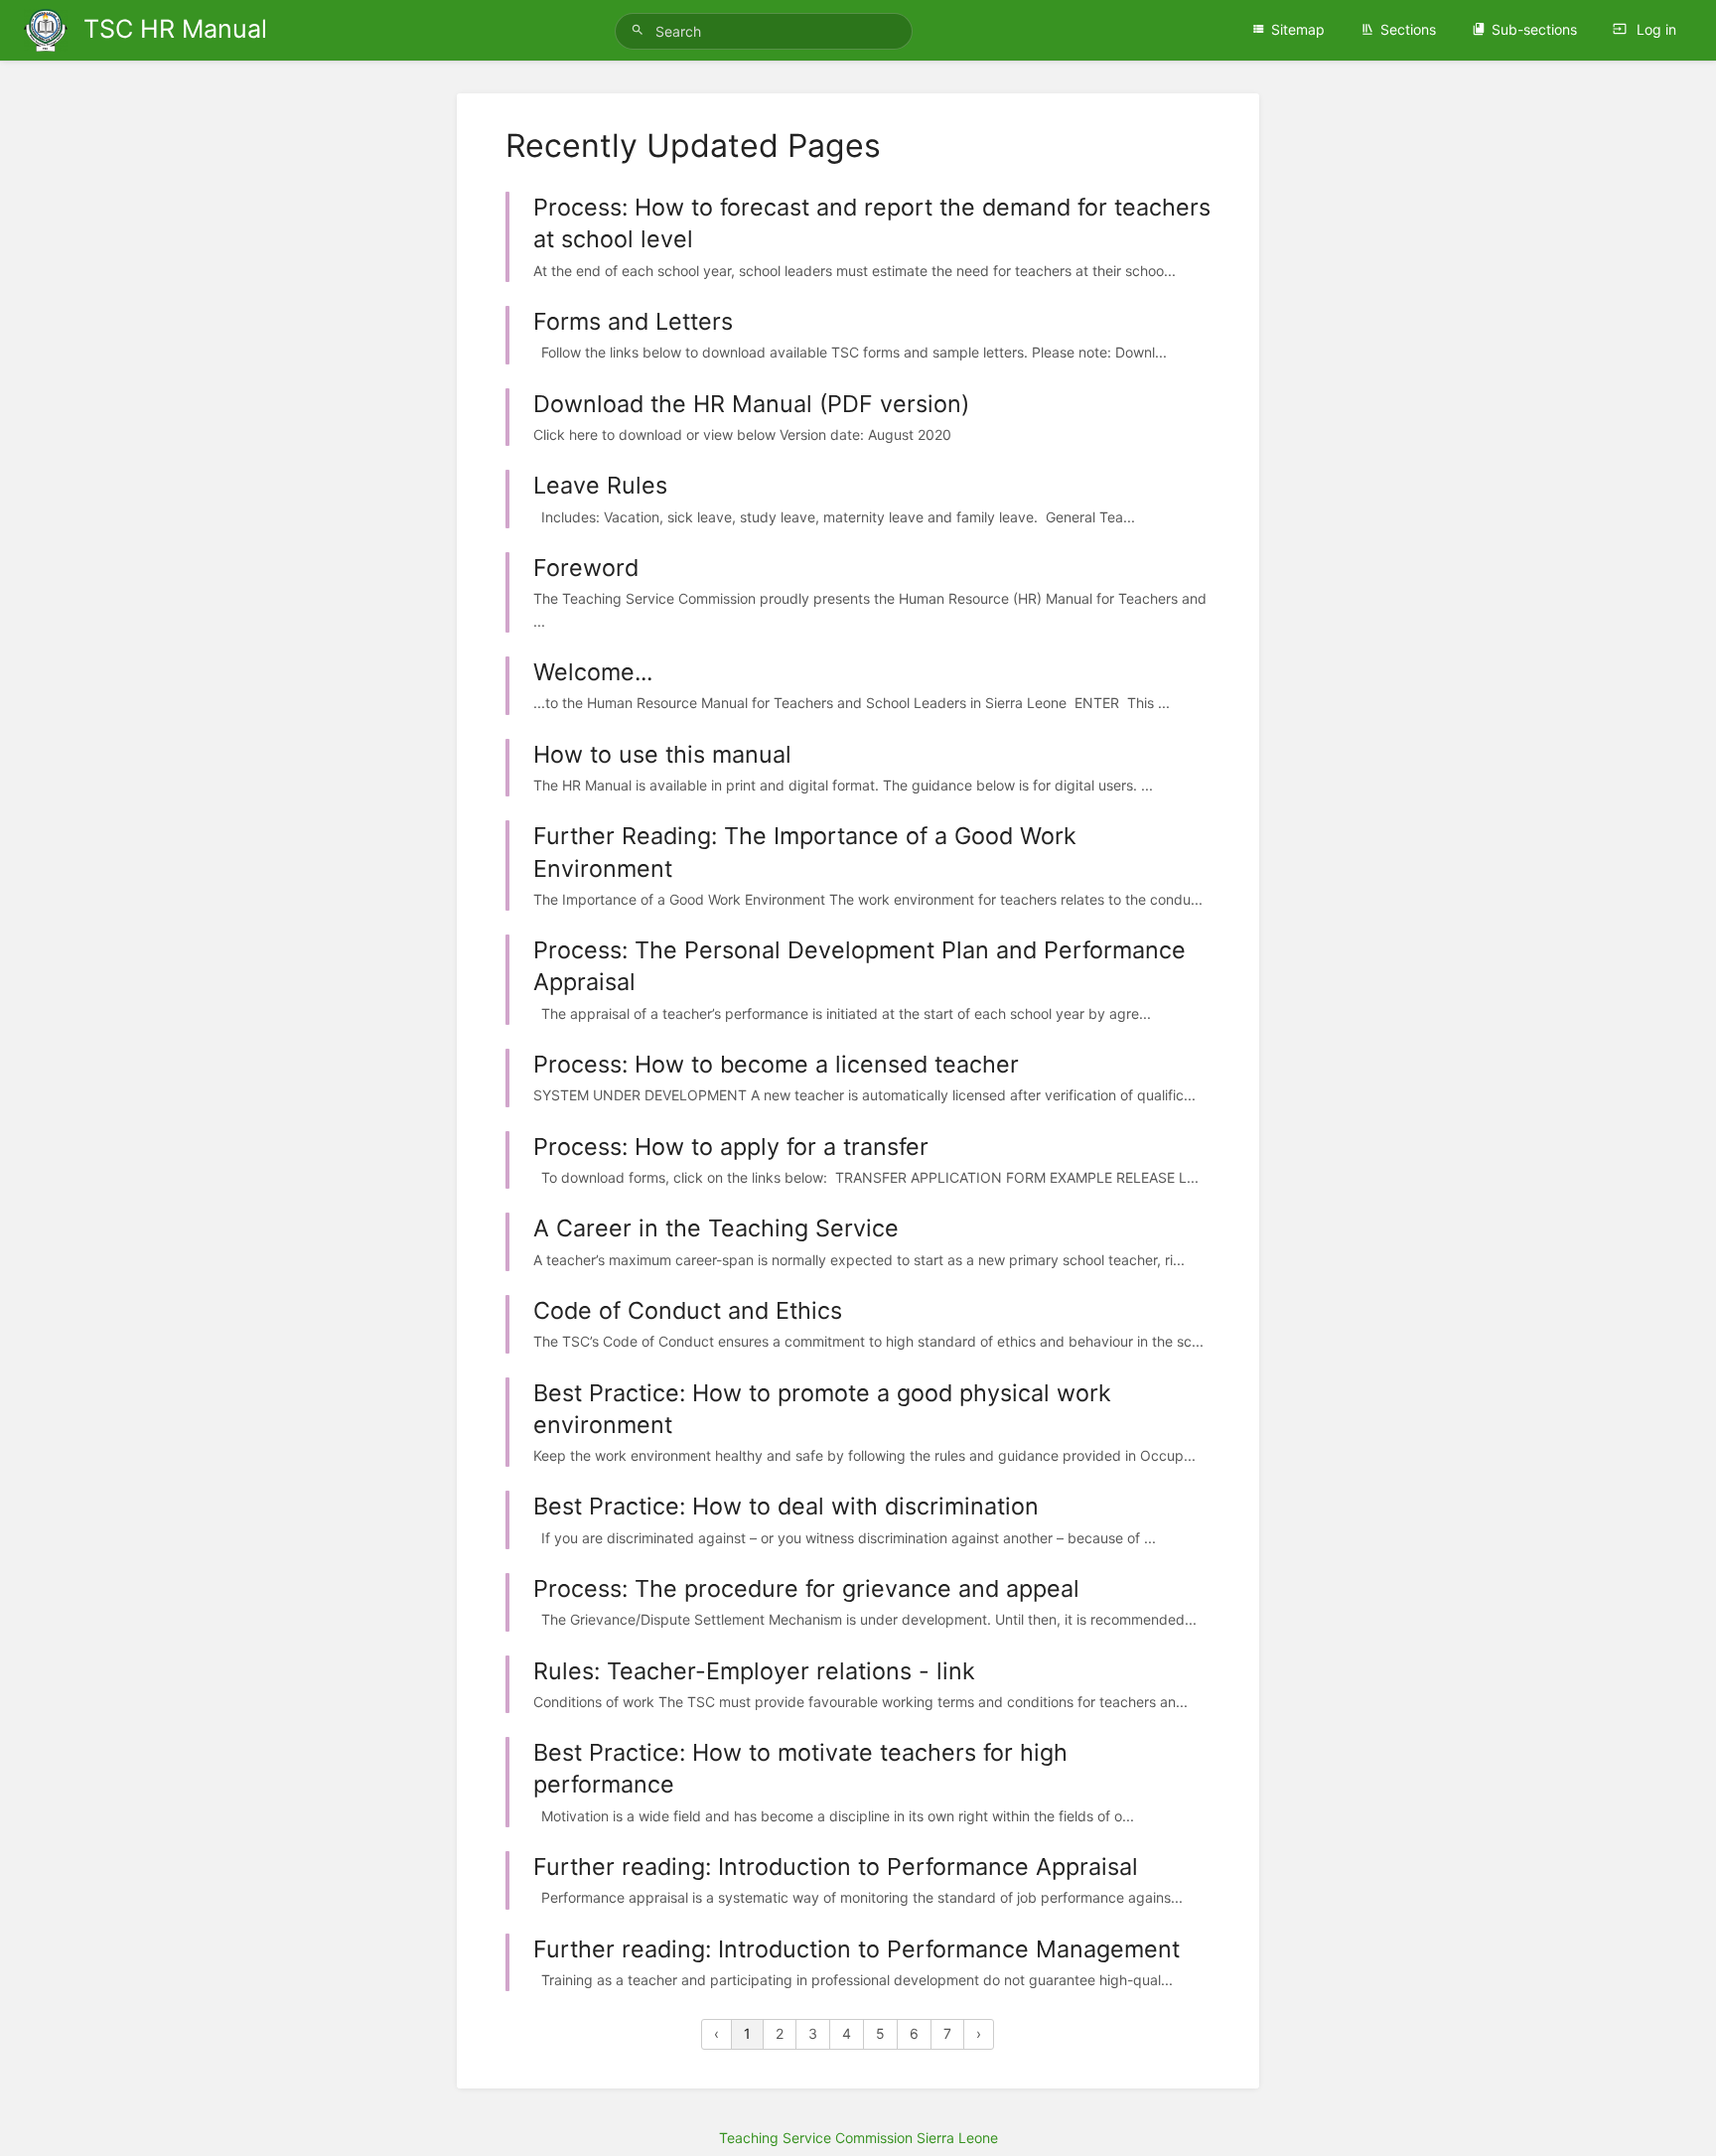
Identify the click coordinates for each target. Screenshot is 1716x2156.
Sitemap (1298, 29)
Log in (1654, 29)
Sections (1408, 29)
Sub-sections (1534, 29)
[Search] (641, 30)
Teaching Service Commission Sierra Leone (858, 2138)
